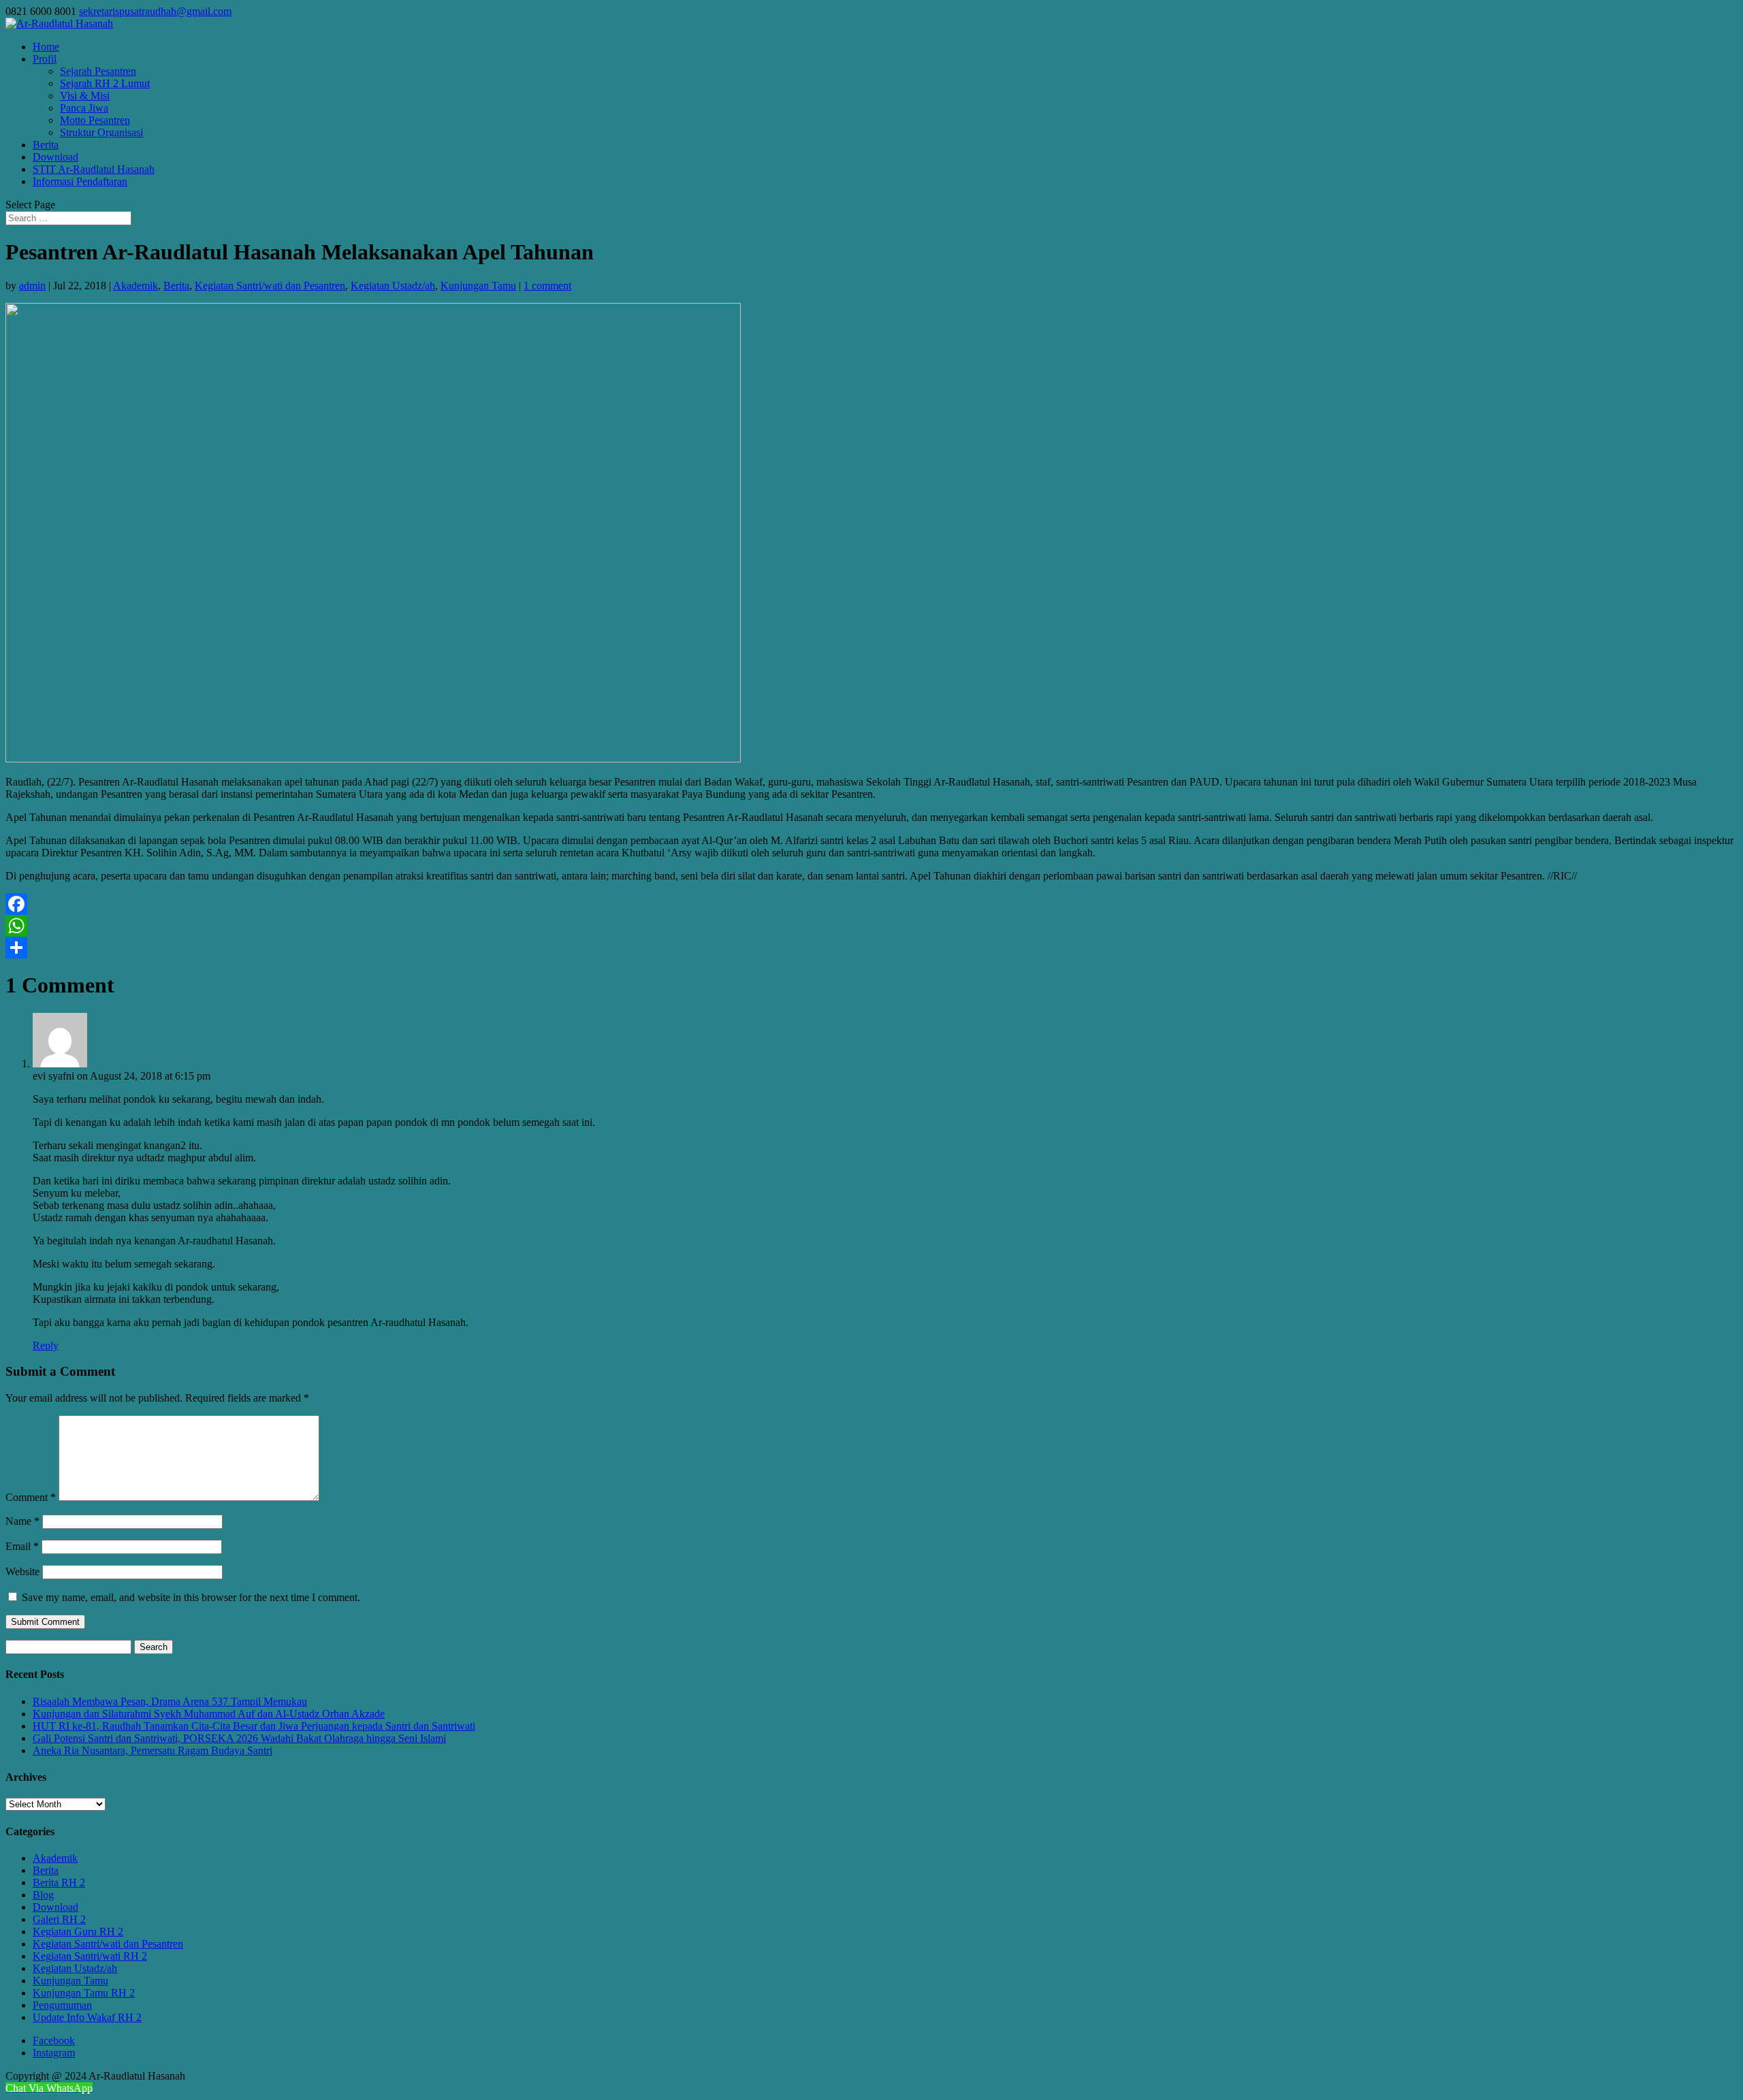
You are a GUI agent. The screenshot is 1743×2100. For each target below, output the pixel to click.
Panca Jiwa (84, 108)
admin (32, 286)
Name (22, 1521)
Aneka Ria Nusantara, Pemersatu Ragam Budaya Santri (153, 1750)
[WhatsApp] (871, 926)
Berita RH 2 (59, 1883)
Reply (46, 1345)
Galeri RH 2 (59, 1919)
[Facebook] (871, 904)
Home (46, 47)
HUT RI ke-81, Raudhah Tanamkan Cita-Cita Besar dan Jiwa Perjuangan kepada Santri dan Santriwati (254, 1726)
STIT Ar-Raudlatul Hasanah (94, 169)
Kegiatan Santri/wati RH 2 (90, 1956)
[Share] (871, 948)
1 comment (547, 286)
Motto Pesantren (95, 120)
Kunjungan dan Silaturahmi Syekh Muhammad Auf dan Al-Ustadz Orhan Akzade (209, 1714)
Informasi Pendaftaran (80, 181)
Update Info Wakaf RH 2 (87, 2017)
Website (22, 1571)
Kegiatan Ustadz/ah (393, 286)
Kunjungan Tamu (478, 286)
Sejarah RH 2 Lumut (105, 83)
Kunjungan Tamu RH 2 (84, 1993)
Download (55, 157)
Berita (46, 145)
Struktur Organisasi (101, 132)
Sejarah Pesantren (98, 71)
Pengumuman (62, 2005)
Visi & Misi (85, 96)
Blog (43, 1895)
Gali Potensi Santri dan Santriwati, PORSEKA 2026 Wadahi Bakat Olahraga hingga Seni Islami (239, 1738)
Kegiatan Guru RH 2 (78, 1932)
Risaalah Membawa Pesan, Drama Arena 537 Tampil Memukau (170, 1701)
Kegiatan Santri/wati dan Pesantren (270, 286)
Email (22, 1546)
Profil (45, 59)
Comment (31, 1497)
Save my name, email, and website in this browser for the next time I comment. (191, 1597)
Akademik (135, 286)
